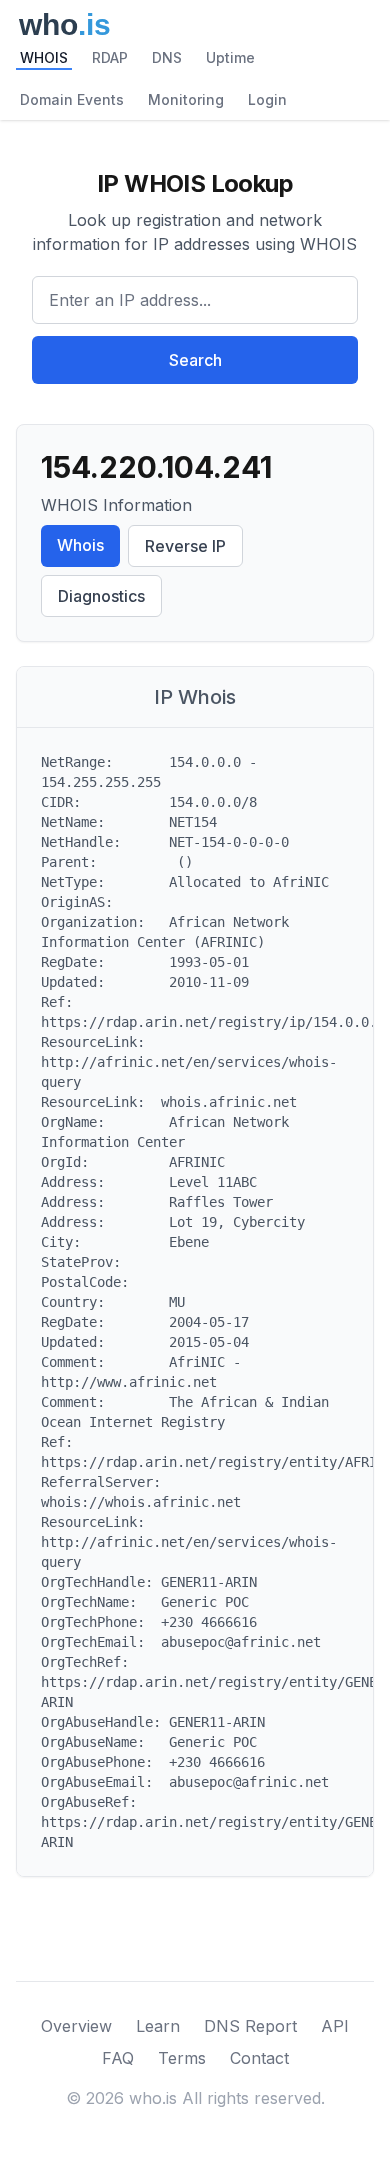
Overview (76, 2026)
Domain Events (72, 99)
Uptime (230, 57)
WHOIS (44, 57)
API (335, 2026)
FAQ (118, 2058)
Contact (259, 2058)
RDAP (110, 57)
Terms (182, 2058)
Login (267, 99)
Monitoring (186, 99)
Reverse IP (185, 546)
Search (195, 360)
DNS (167, 57)
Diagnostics (101, 596)
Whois (80, 545)
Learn (158, 2026)
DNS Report (250, 2026)
